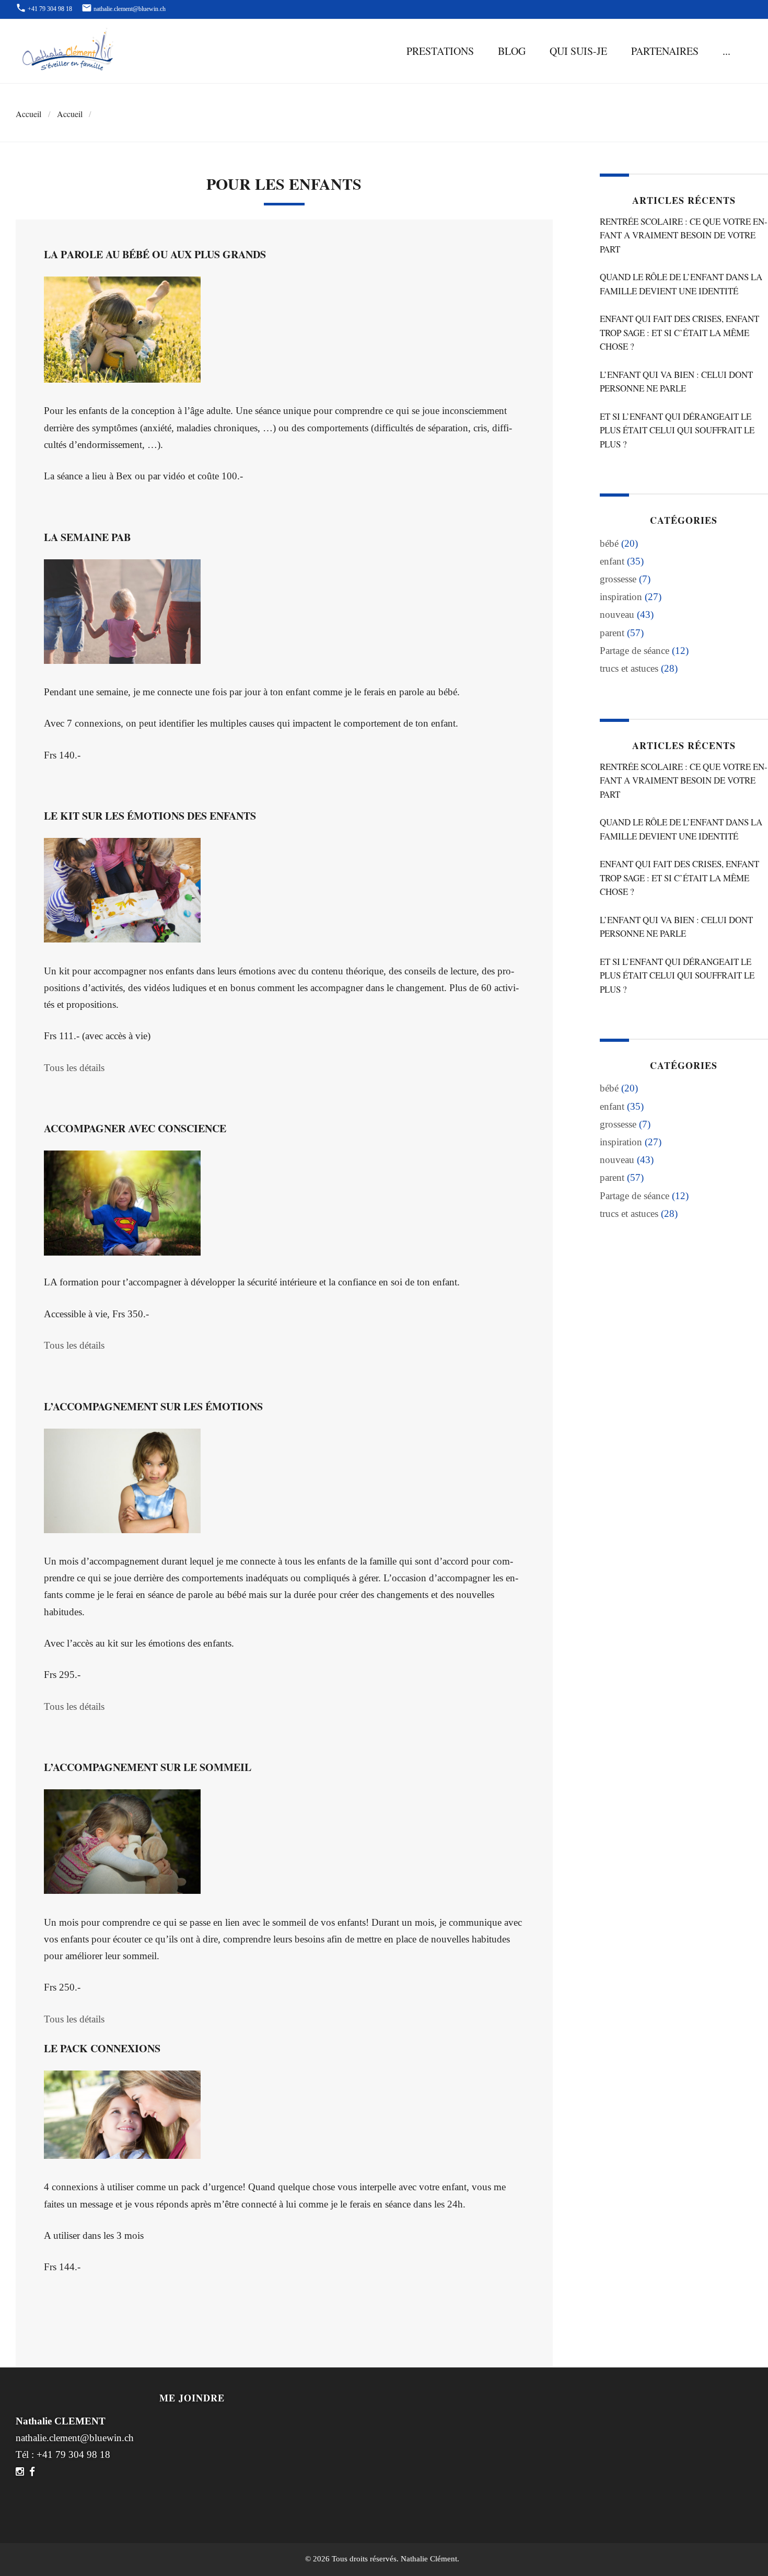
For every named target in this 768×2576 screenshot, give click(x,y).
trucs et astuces (629, 668)
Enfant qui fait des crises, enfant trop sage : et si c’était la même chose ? (679, 332)
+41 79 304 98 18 (73, 2454)
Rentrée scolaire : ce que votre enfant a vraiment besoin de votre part (684, 235)
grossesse (618, 579)
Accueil (28, 114)
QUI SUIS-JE (578, 51)
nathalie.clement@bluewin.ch (75, 2438)
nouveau (617, 614)
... (726, 51)
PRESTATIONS (440, 51)
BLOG (512, 51)
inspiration (621, 597)
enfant (612, 561)
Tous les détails (74, 1068)
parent (612, 633)
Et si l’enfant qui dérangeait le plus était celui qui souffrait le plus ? (677, 430)
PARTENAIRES (665, 51)
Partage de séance (635, 651)
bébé (609, 543)
